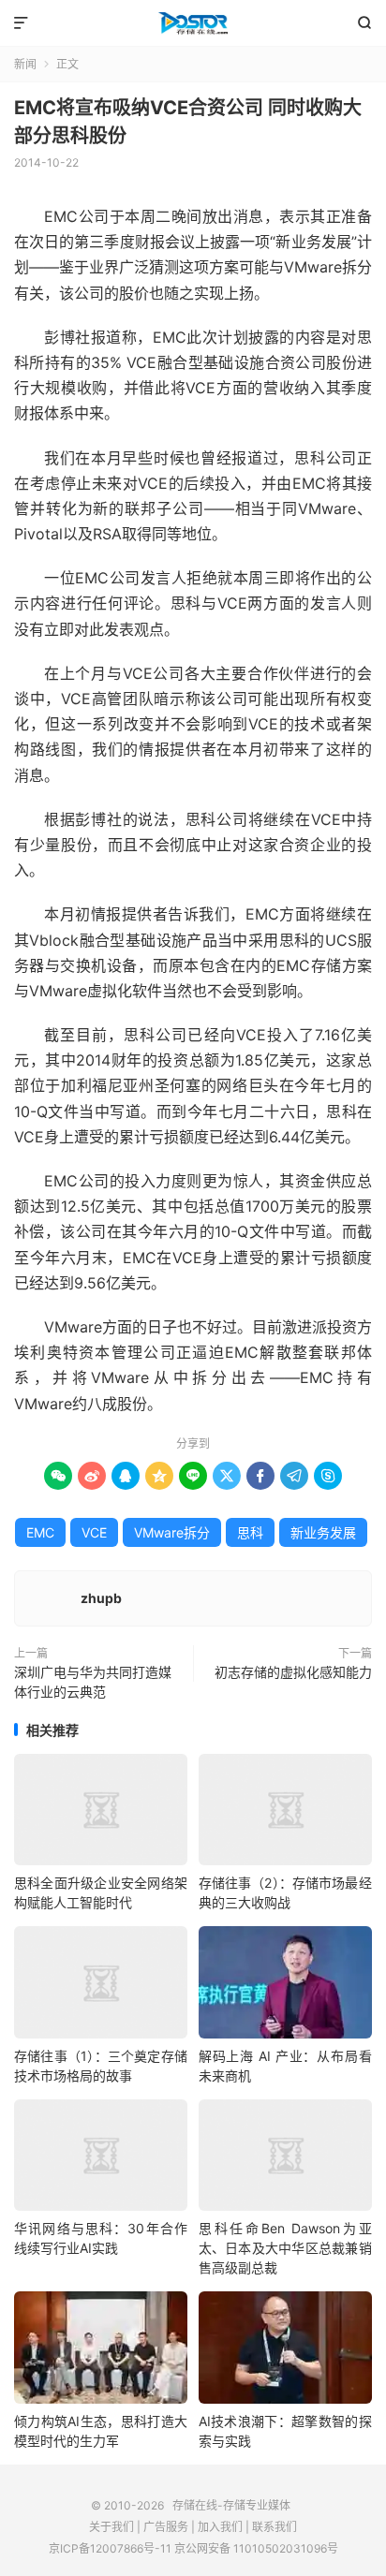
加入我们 (220, 2527)
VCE (94, 1532)
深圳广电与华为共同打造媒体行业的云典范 (93, 1682)
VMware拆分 (172, 1532)
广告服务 (166, 2527)
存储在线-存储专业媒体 (193, 23)
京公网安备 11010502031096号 (256, 2548)
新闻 (25, 64)
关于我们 (111, 2527)
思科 (250, 1532)
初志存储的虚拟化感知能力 (293, 1672)
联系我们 (275, 2527)
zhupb (101, 1598)
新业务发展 (323, 1532)
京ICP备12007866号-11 (110, 2548)
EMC (40, 1532)
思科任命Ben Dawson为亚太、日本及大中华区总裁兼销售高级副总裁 (285, 2248)
